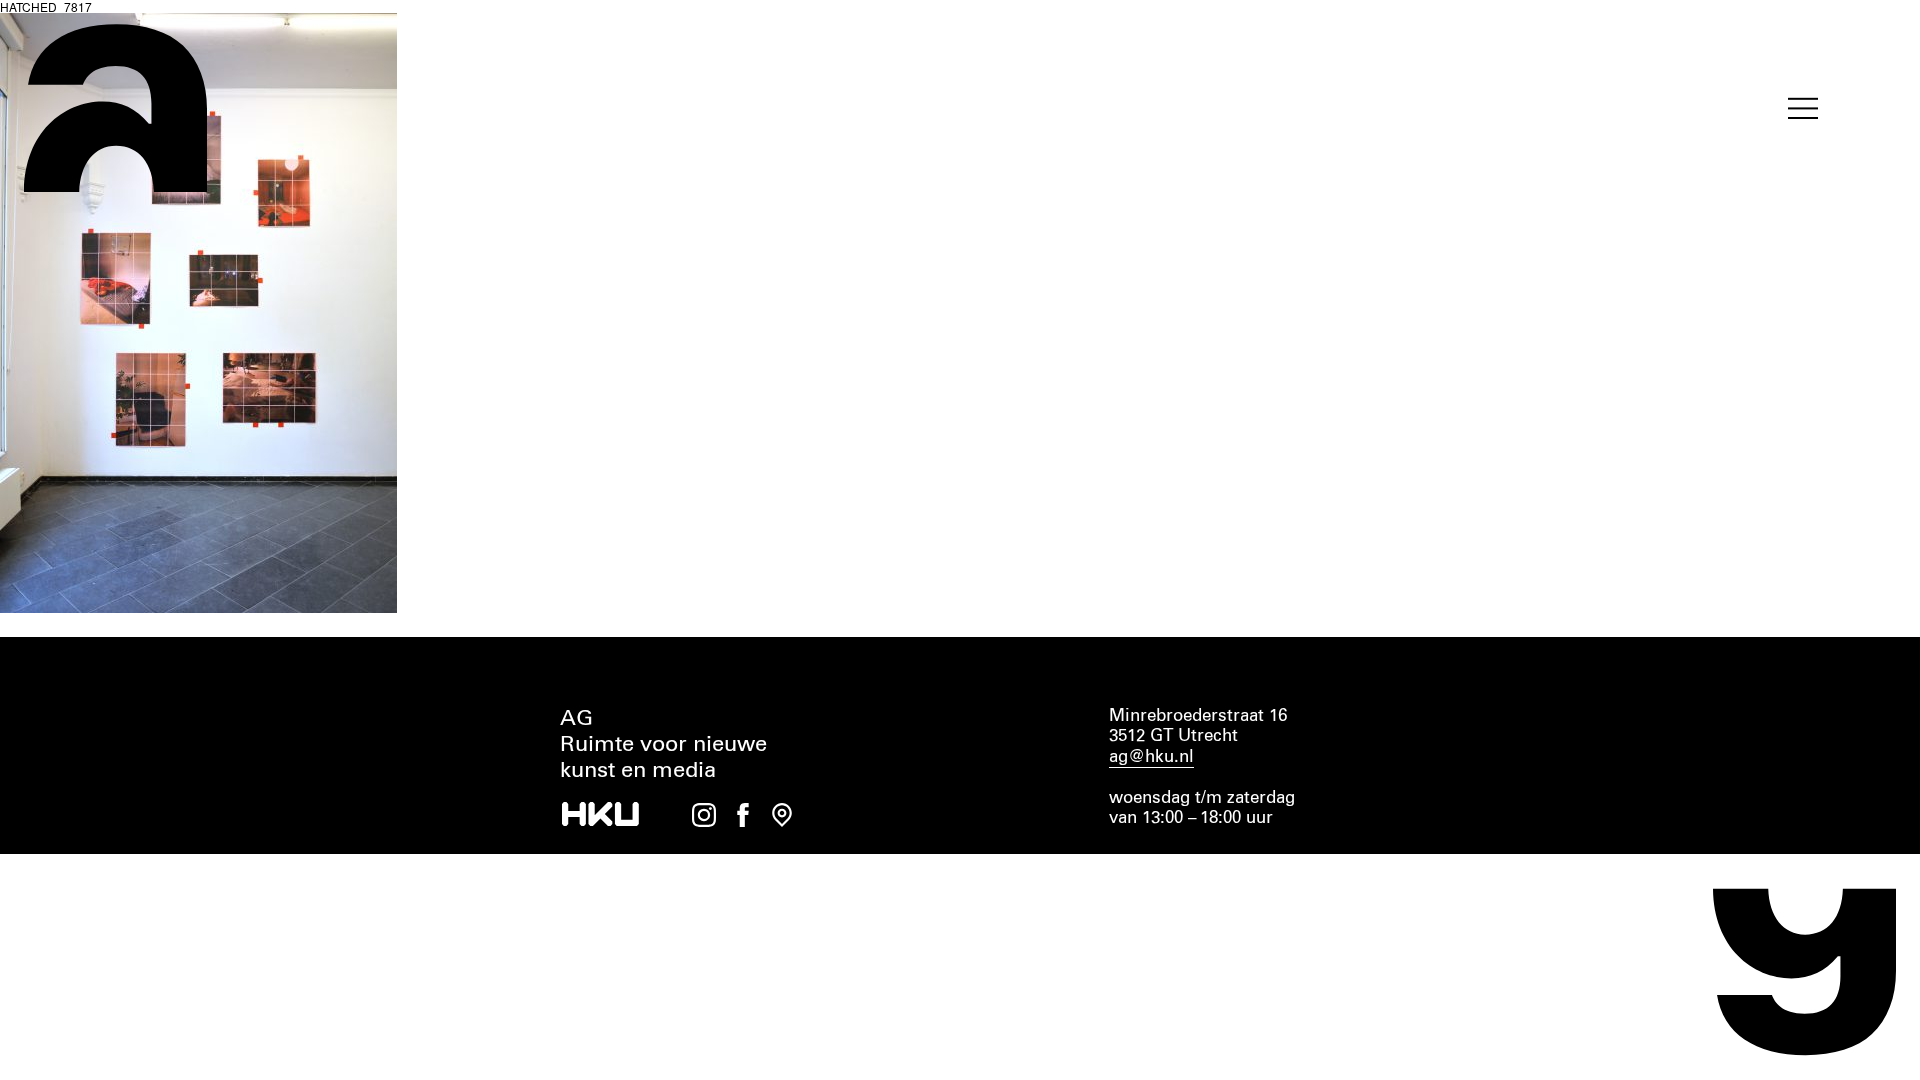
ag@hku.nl (1151, 757)
